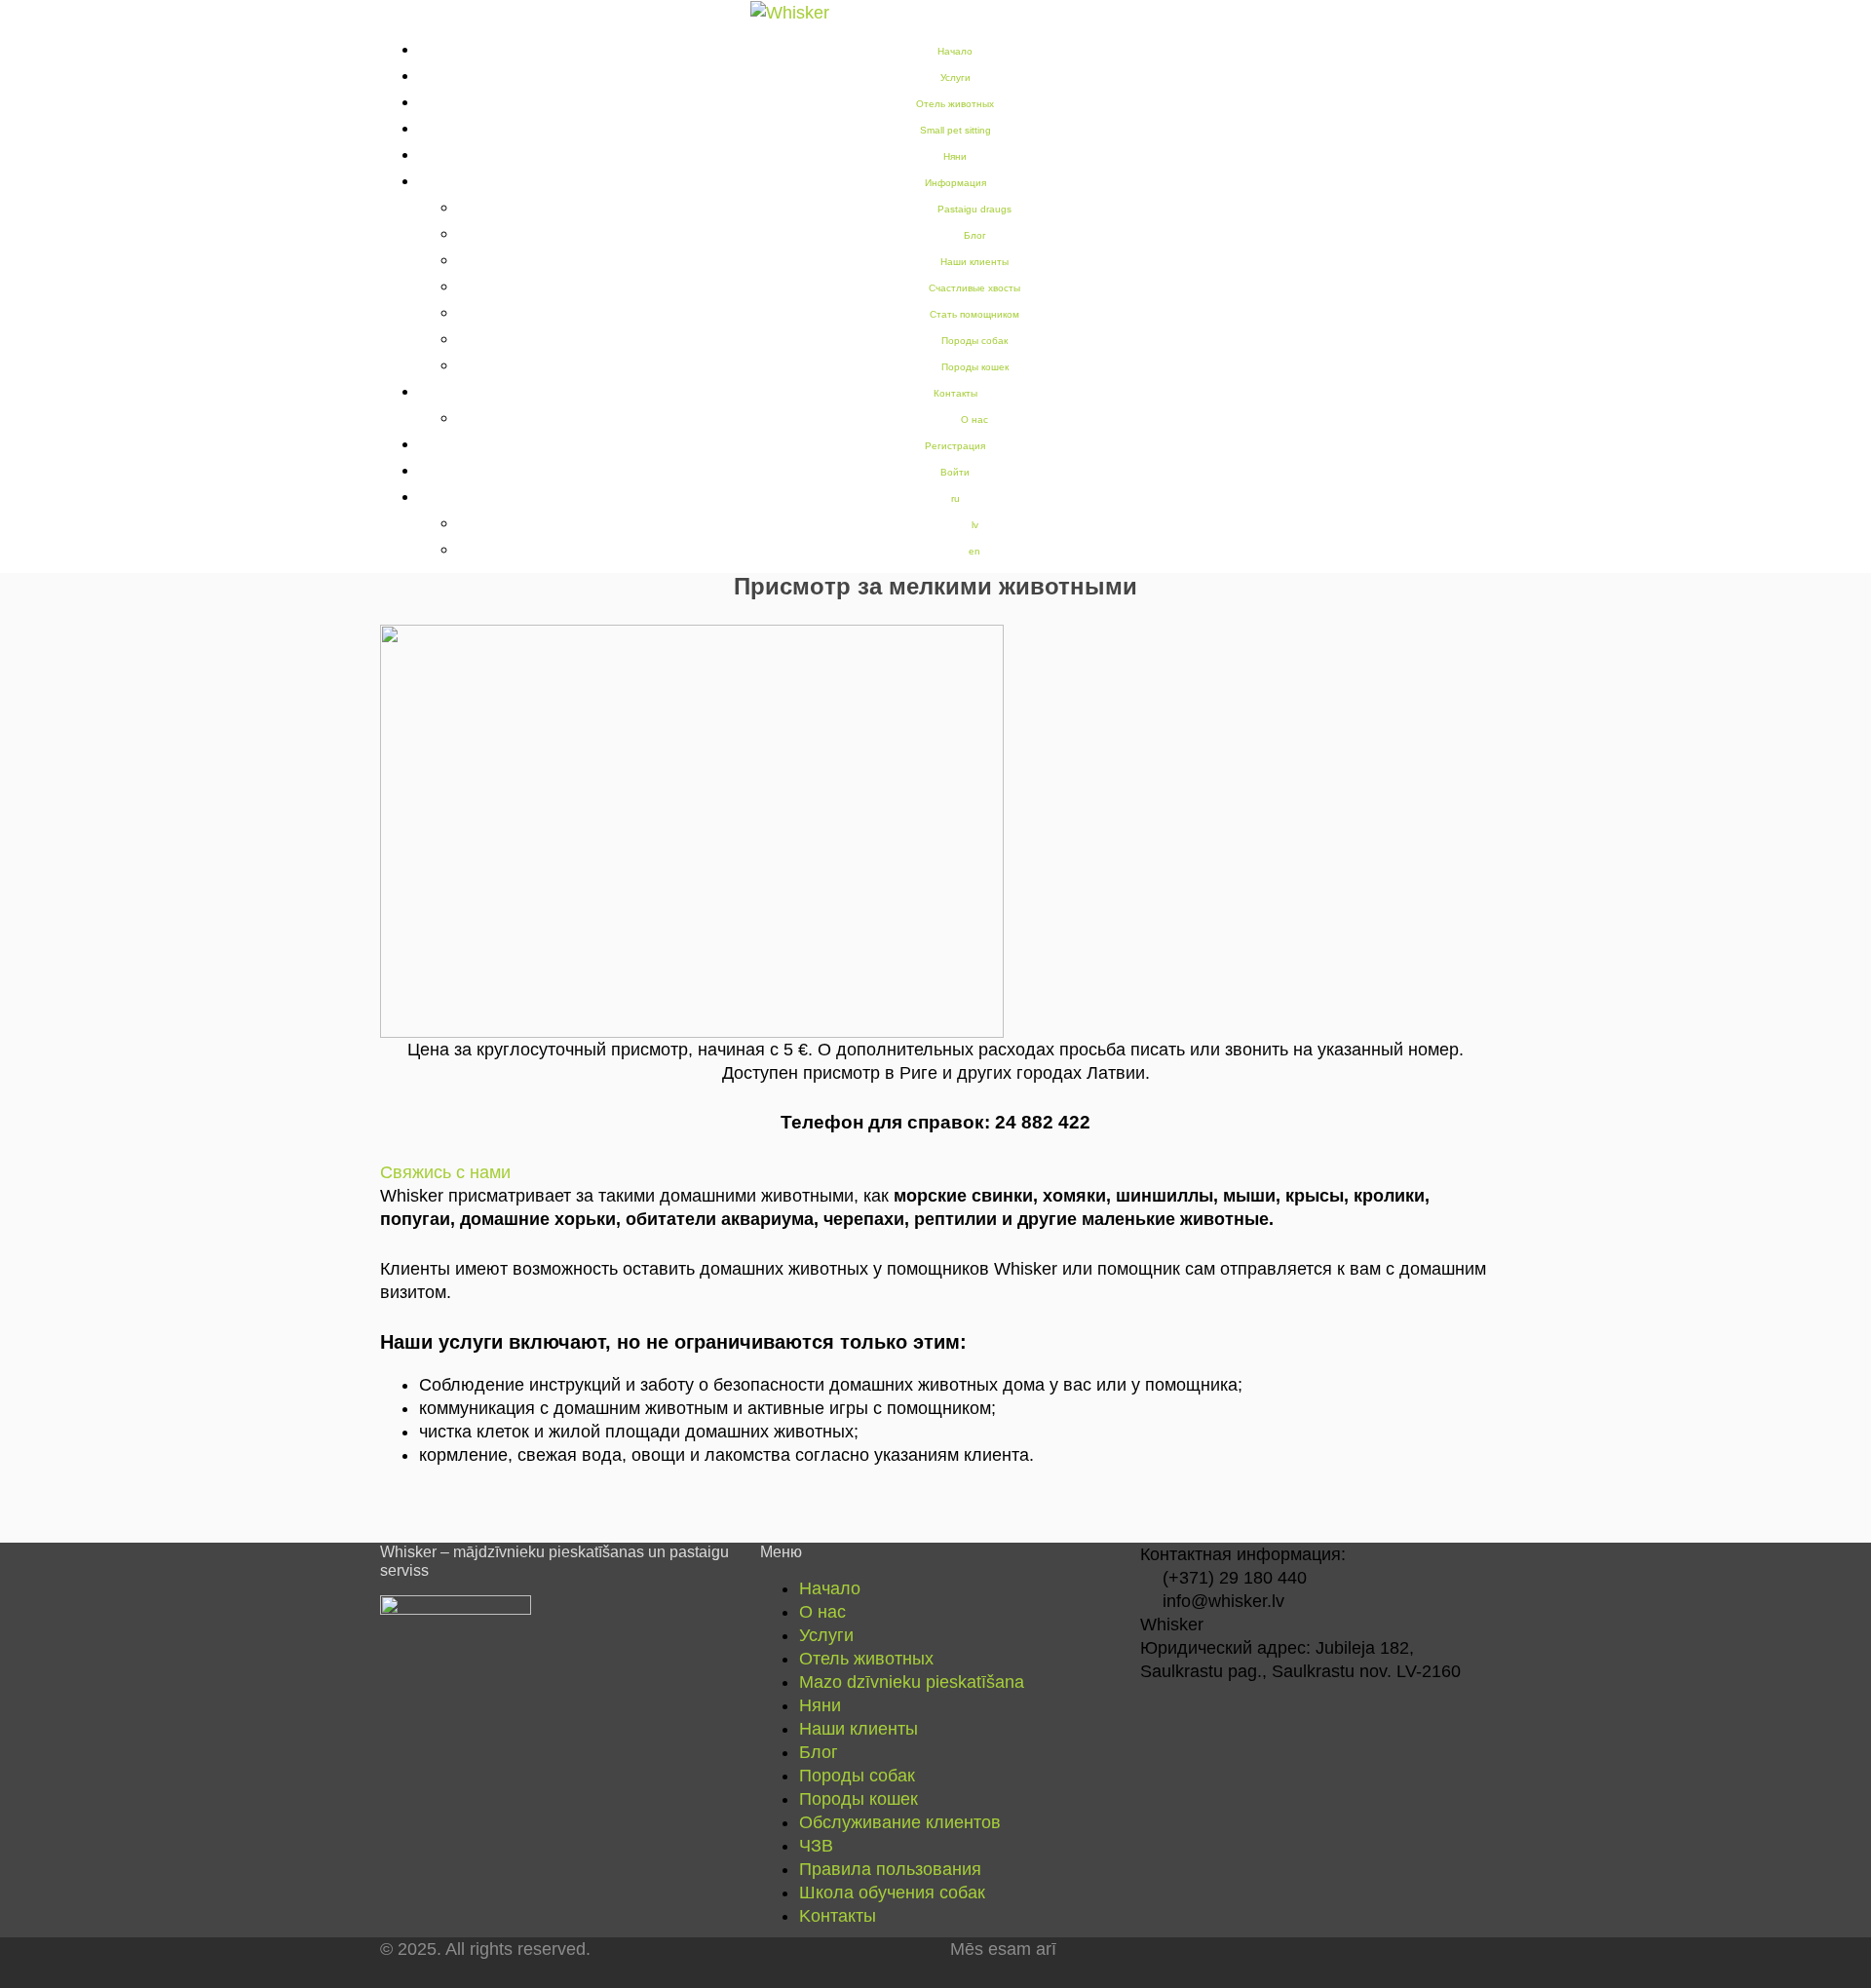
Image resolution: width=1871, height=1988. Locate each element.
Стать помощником (974, 314)
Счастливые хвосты (974, 288)
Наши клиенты (974, 262)
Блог (975, 235)
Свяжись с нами (445, 1172)
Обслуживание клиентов (900, 1822)
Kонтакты (838, 1916)
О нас (974, 420)
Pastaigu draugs (974, 209)
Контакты (955, 393)
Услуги (955, 77)
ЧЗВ (816, 1846)
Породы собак (974, 341)
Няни (955, 156)
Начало (830, 1588)
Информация (955, 183)
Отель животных (955, 104)
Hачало (955, 51)
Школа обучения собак (892, 1892)
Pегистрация (955, 446)
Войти (955, 472)
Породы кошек (975, 367)
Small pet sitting (955, 130)
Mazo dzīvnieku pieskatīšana (912, 1682)
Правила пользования (890, 1869)
